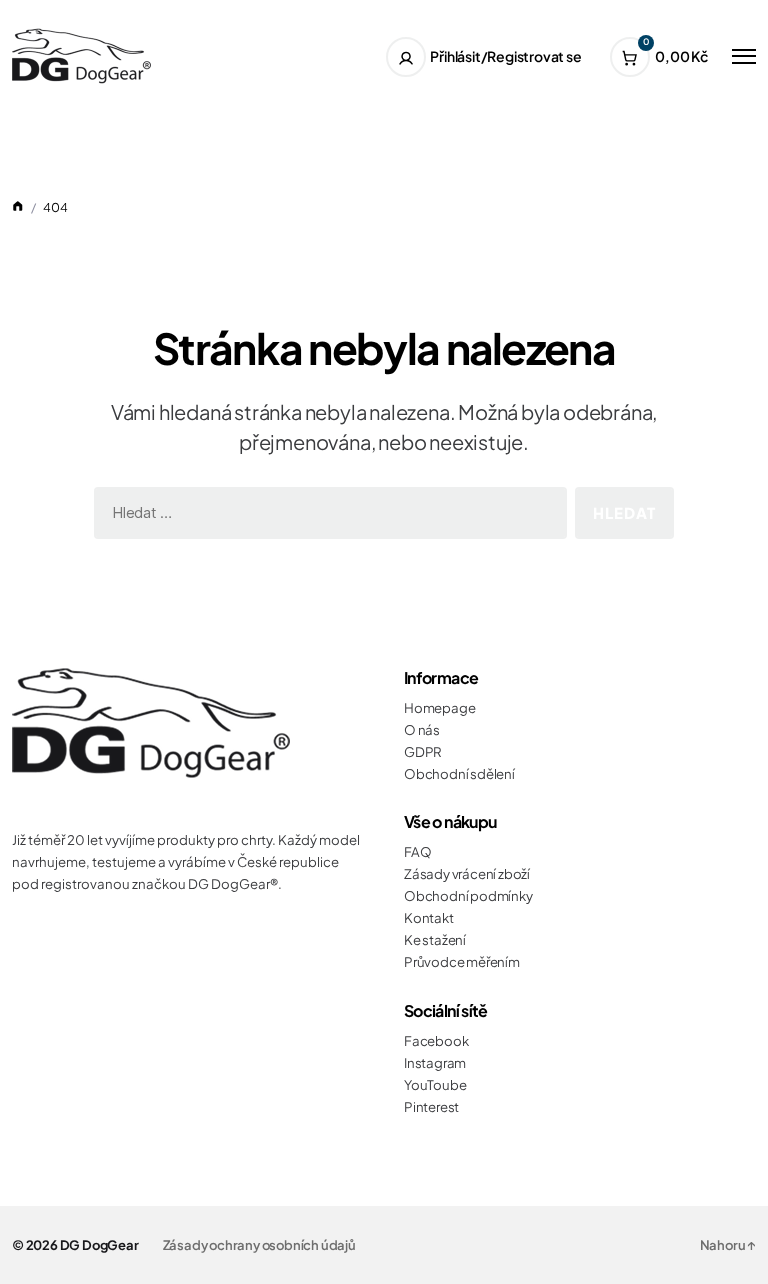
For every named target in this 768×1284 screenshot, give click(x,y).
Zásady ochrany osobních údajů (259, 1245)
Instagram (435, 1062)
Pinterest (431, 1106)
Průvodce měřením (462, 961)
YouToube (435, 1084)
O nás (422, 729)
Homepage (439, 707)
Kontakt (429, 917)
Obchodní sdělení (459, 773)
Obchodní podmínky (468, 895)
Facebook (436, 1040)
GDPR (422, 751)
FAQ (417, 851)
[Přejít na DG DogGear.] (18, 207)
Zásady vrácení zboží (467, 873)
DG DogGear (99, 1245)
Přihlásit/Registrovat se (505, 56)
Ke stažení (435, 939)
